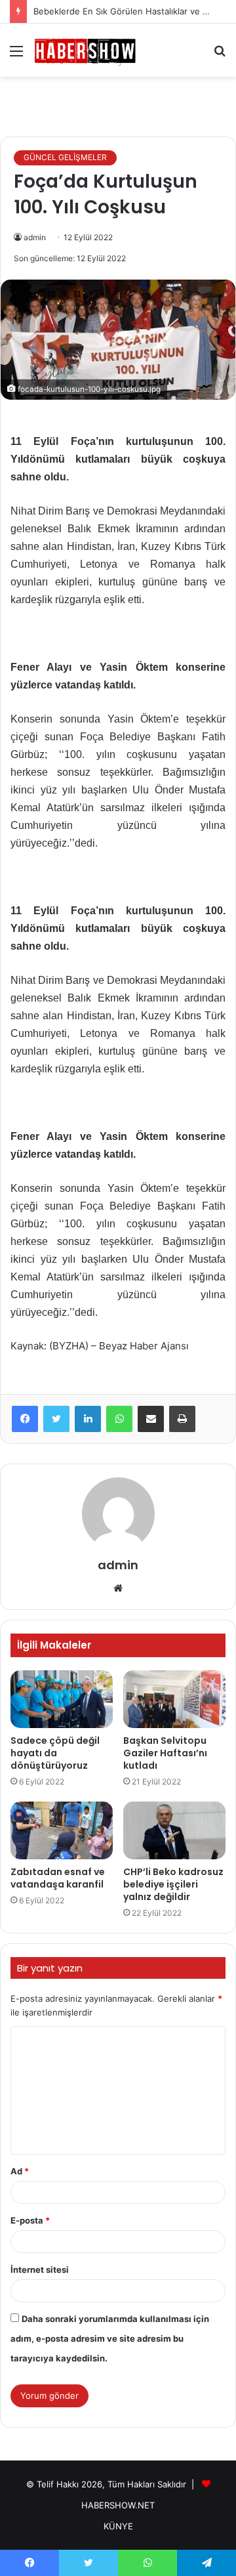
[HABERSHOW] (85, 50)
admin (35, 237)
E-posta (30, 2220)
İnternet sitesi (40, 2270)
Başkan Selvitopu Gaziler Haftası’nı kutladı (165, 1753)
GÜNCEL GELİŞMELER (65, 157)
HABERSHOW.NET (118, 2505)
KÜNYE (118, 2526)
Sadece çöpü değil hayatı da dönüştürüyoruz (55, 1753)
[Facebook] (25, 1419)
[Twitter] (56, 1419)
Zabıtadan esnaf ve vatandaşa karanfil (58, 1878)
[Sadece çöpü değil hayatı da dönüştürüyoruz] (62, 1699)
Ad (20, 2171)
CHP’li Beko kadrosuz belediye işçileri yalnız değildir (173, 1884)
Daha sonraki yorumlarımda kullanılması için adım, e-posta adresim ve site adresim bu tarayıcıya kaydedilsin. (110, 2338)
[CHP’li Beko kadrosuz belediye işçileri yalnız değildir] (174, 1830)
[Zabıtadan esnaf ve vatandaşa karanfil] (62, 1830)
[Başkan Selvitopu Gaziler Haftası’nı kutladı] (174, 1699)
